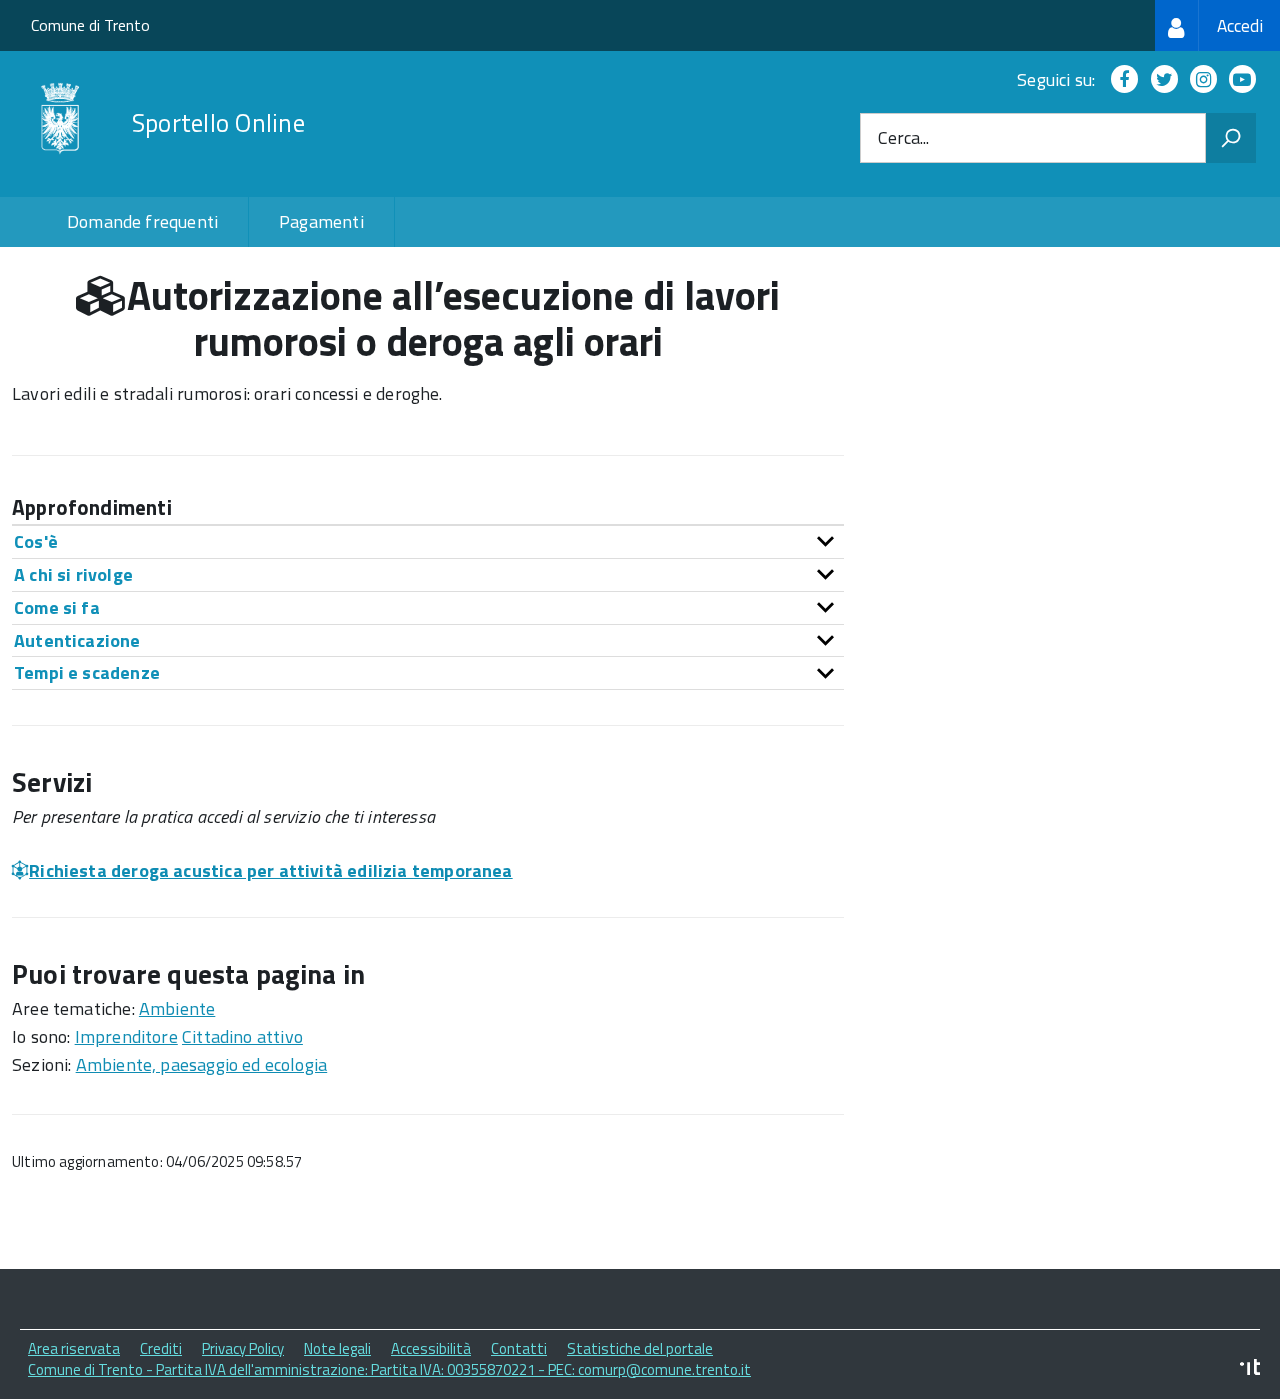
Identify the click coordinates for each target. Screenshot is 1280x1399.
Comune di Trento (90, 25)
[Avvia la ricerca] (1231, 138)
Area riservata (74, 1348)
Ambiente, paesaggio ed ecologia (202, 1064)
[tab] (428, 541)
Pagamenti (321, 221)
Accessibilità (431, 1348)
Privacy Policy (243, 1348)
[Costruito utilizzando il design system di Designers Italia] (1250, 1369)
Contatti (519, 1348)
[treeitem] (1217, 25)
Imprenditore (126, 1036)
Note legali (337, 1348)
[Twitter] (1160, 79)
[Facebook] (1120, 79)
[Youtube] (1238, 79)
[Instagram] (1199, 79)
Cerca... (903, 138)
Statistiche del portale (640, 1348)
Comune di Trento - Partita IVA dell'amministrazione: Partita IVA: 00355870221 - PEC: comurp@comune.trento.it (389, 1369)
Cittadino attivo (242, 1036)
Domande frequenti (142, 221)
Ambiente (177, 1008)
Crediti (161, 1348)
